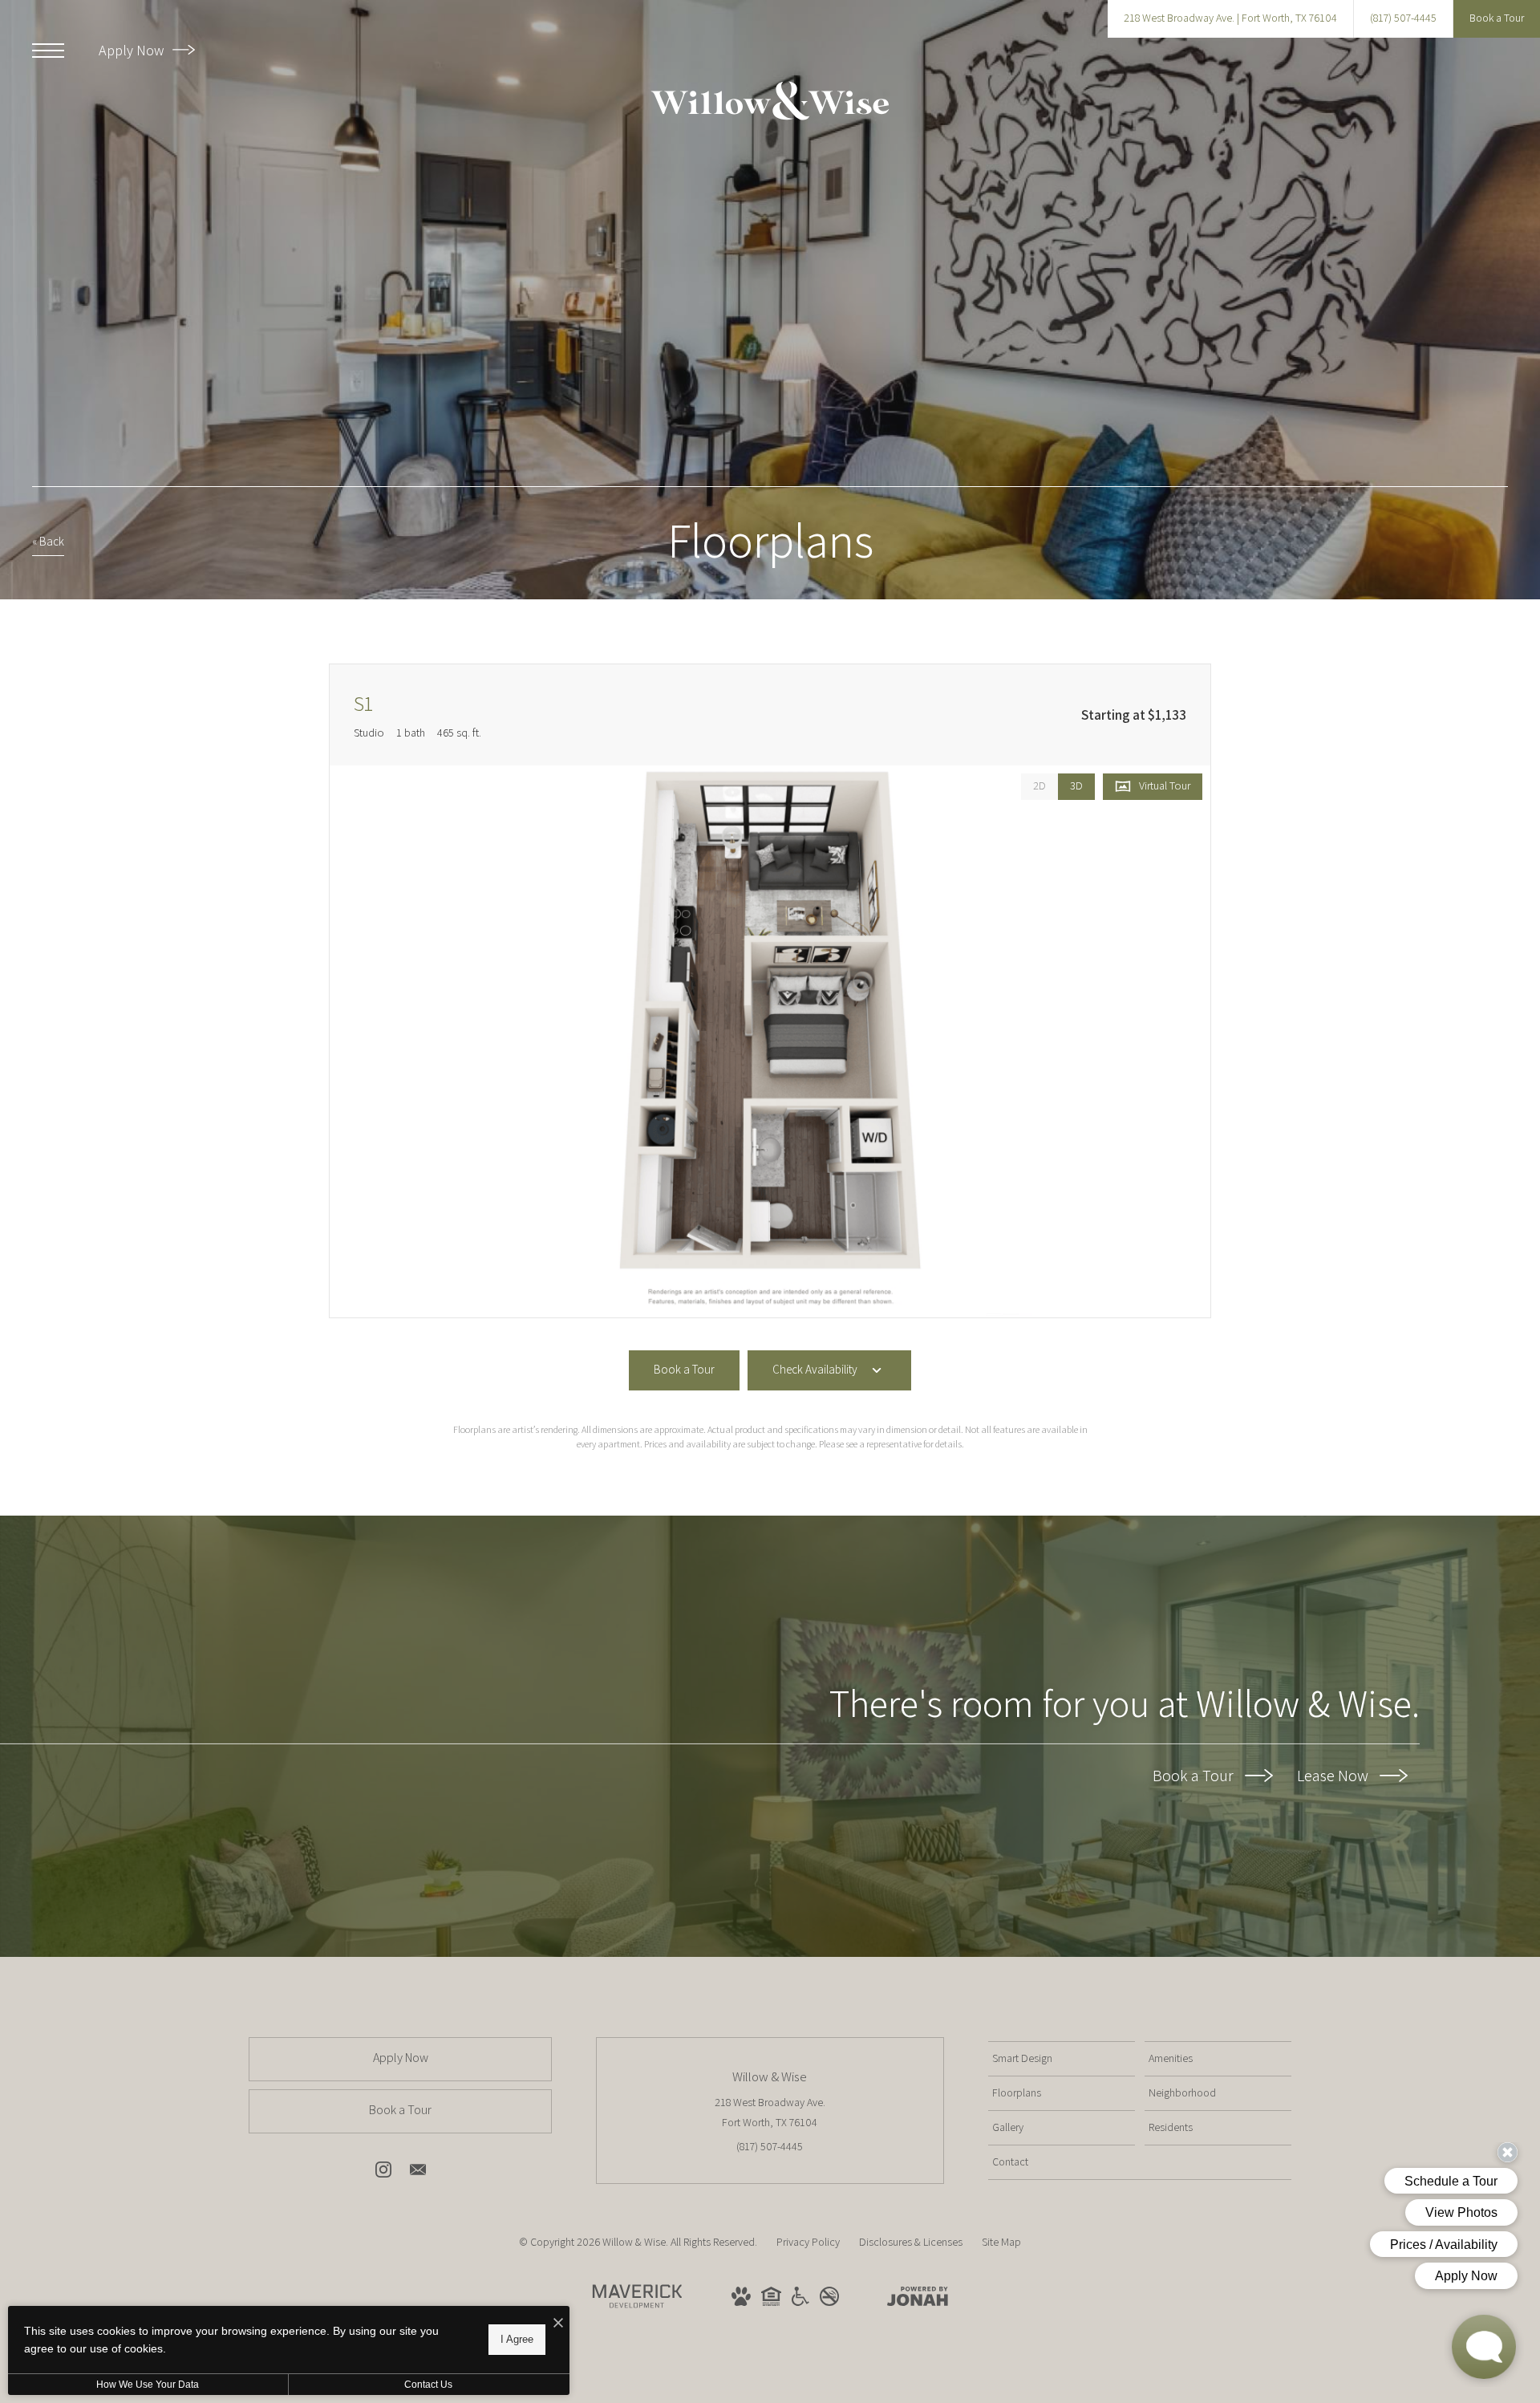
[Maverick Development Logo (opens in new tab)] (638, 2312)
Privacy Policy (808, 2242)
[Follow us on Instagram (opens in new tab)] (383, 2173)
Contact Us (428, 2385)
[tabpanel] (770, 1042)
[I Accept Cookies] (558, 2324)
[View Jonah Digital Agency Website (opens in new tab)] (918, 2299)
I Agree (517, 2339)
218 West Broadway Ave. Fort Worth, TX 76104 (770, 2112)
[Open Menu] (48, 51)
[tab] (1039, 787)
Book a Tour (1195, 1776)
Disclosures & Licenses (911, 2242)
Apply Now (133, 50)
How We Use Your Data (148, 2385)
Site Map (1001, 2242)
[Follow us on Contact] (418, 2173)
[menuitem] (1062, 2059)
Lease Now (1334, 1776)
